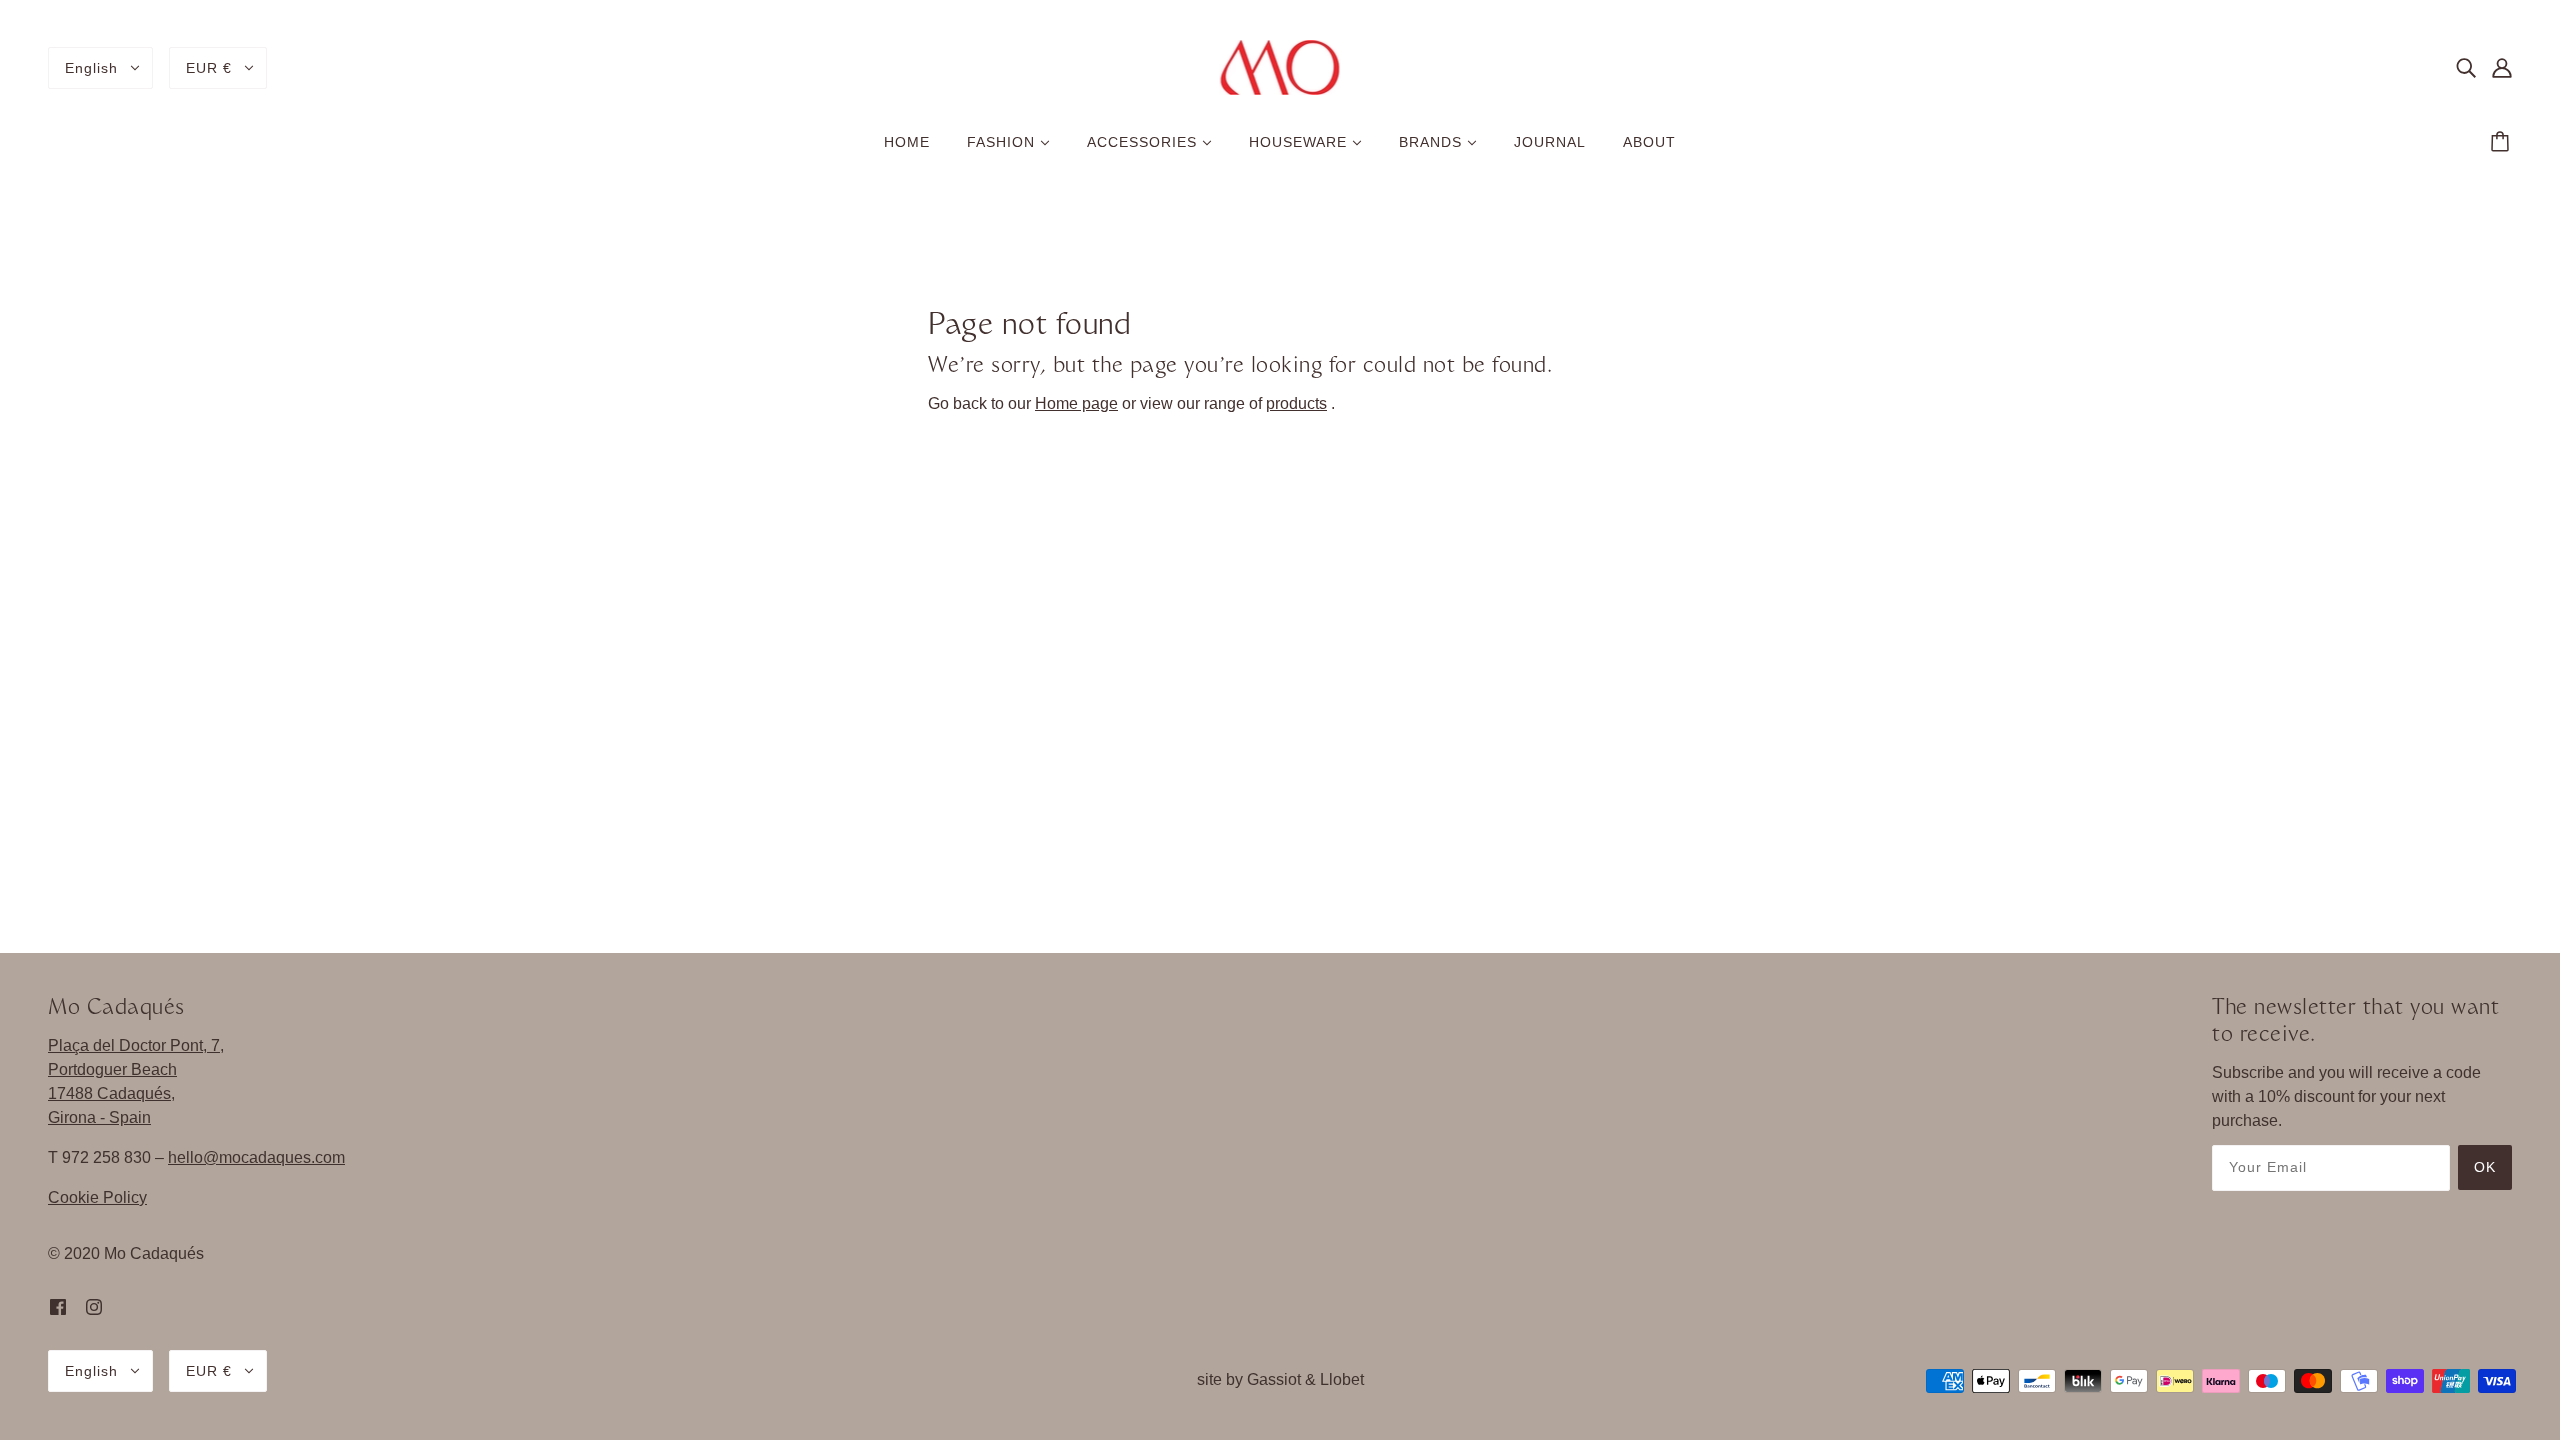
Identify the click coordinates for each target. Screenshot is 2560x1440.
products (1296, 403)
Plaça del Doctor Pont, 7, (136, 1045)
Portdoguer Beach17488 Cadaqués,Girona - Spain (112, 1093)
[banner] (1280, 66)
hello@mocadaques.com (256, 1157)
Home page (1076, 403)
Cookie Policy (97, 1197)
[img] (2466, 68)
